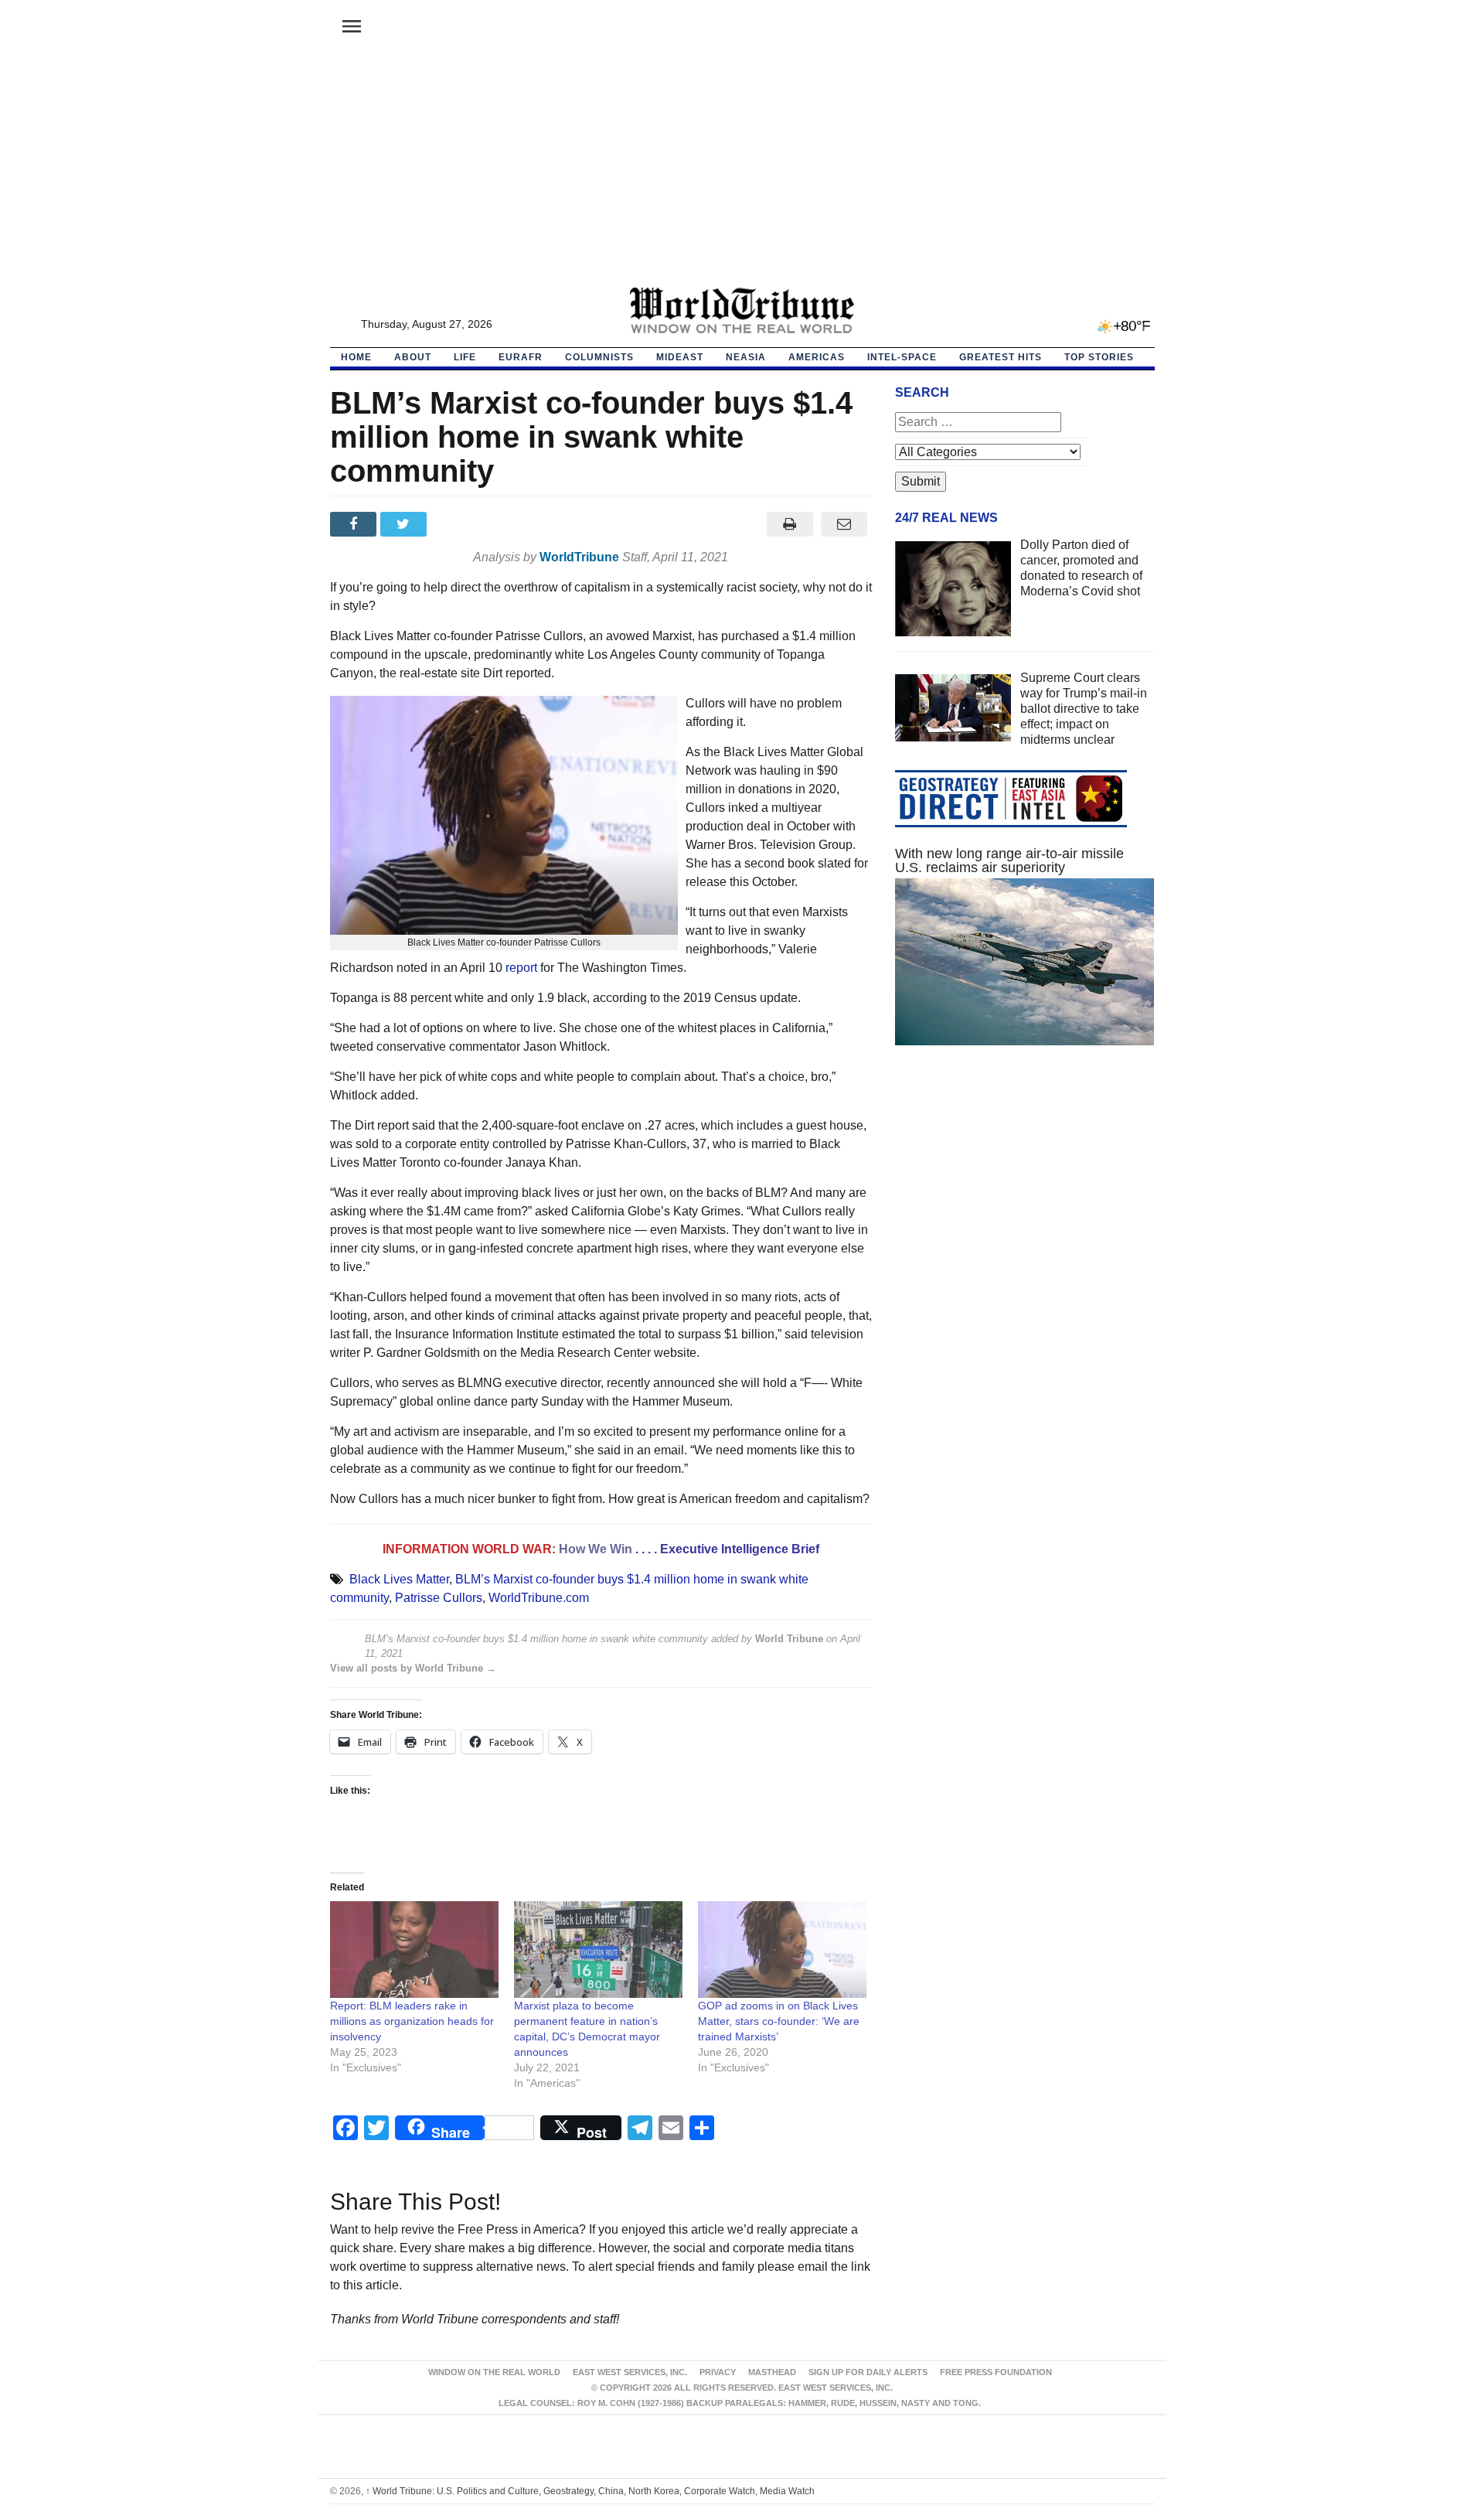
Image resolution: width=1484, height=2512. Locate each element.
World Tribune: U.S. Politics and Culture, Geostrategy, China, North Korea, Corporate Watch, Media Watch (590, 2491)
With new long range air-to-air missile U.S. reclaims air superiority (1009, 861)
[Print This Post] (790, 524)
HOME (356, 357)
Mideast (680, 357)
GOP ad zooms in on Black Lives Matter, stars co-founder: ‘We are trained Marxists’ (779, 2021)
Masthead (772, 2372)
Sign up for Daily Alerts (868, 2372)
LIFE (465, 357)
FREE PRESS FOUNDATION (996, 2372)
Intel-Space (902, 357)
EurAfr (521, 357)
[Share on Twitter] (405, 524)
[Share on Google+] (456, 524)
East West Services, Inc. (630, 2372)
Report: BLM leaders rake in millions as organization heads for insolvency (412, 2021)
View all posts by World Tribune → (413, 1668)
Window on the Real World (494, 2372)
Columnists (599, 357)
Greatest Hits (1001, 357)
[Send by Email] (844, 524)
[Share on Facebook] (355, 524)
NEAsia (746, 357)
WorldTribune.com (539, 1598)
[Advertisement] (742, 171)
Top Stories (1099, 357)
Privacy (718, 2372)
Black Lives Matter (399, 1579)
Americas (817, 357)
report (521, 968)
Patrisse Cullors (439, 1598)
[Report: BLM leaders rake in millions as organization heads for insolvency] (414, 1950)
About (413, 357)
